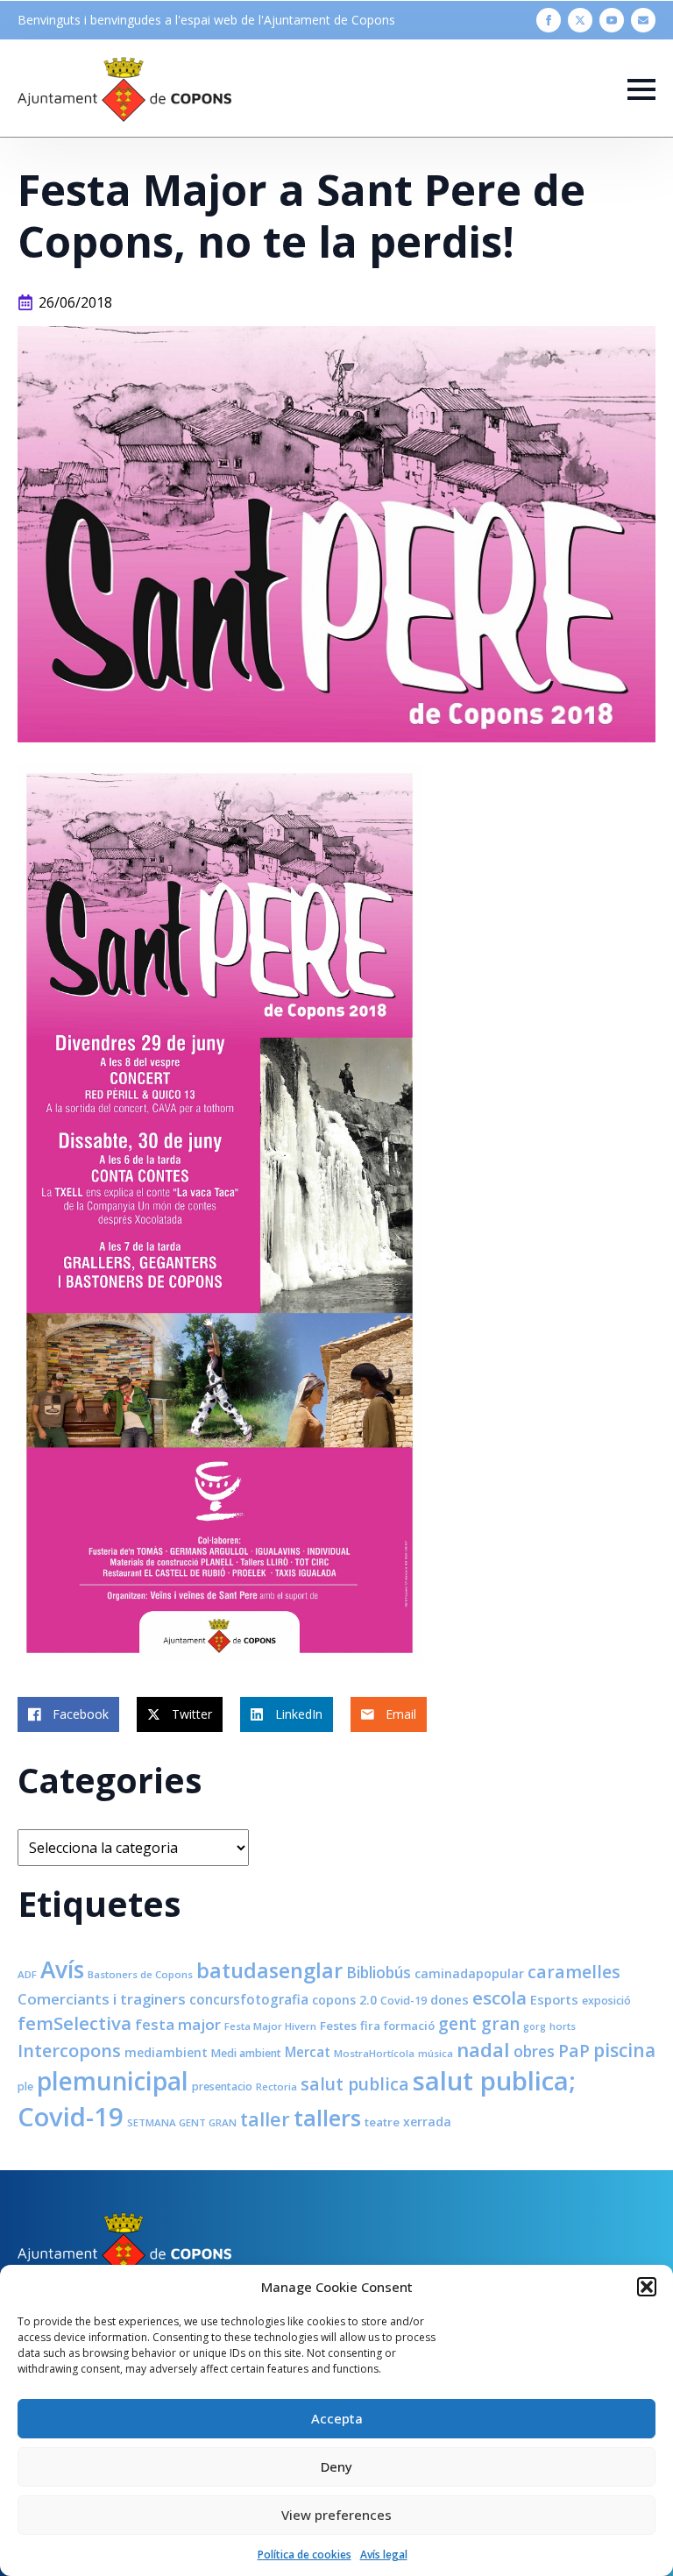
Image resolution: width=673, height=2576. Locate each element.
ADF (27, 1974)
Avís (62, 1969)
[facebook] (549, 20)
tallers (327, 2118)
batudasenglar (269, 1970)
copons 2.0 (344, 2000)
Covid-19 (404, 2001)
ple (25, 2086)
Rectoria (276, 2086)
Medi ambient (246, 2053)
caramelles (574, 1972)
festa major (178, 2024)
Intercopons (69, 2051)
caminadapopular (469, 1973)
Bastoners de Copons (140, 1974)
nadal (483, 2050)
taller (265, 2119)
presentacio (222, 2086)
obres (534, 2051)
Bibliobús (379, 1972)
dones (450, 1999)
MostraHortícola (374, 2053)
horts (563, 2026)
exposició (606, 2001)
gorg (535, 2026)
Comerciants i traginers (102, 1999)
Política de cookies (305, 2555)
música (436, 2053)
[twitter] (580, 20)
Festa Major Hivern (270, 2026)
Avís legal (384, 2555)
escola (499, 1998)
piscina (624, 2050)
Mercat (308, 2052)
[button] (647, 2287)
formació (409, 2026)
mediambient (166, 2052)
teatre (382, 2122)
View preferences (336, 2515)
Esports (554, 1999)
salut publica (355, 2084)
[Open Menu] (641, 89)
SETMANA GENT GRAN (182, 2122)
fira (370, 2026)
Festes (338, 2026)
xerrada (427, 2122)
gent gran (479, 2024)
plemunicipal (113, 2081)
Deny (336, 2466)
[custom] (643, 20)
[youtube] (612, 20)
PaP (574, 2051)
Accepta (337, 2418)
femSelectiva (74, 2023)
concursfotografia (249, 1999)
